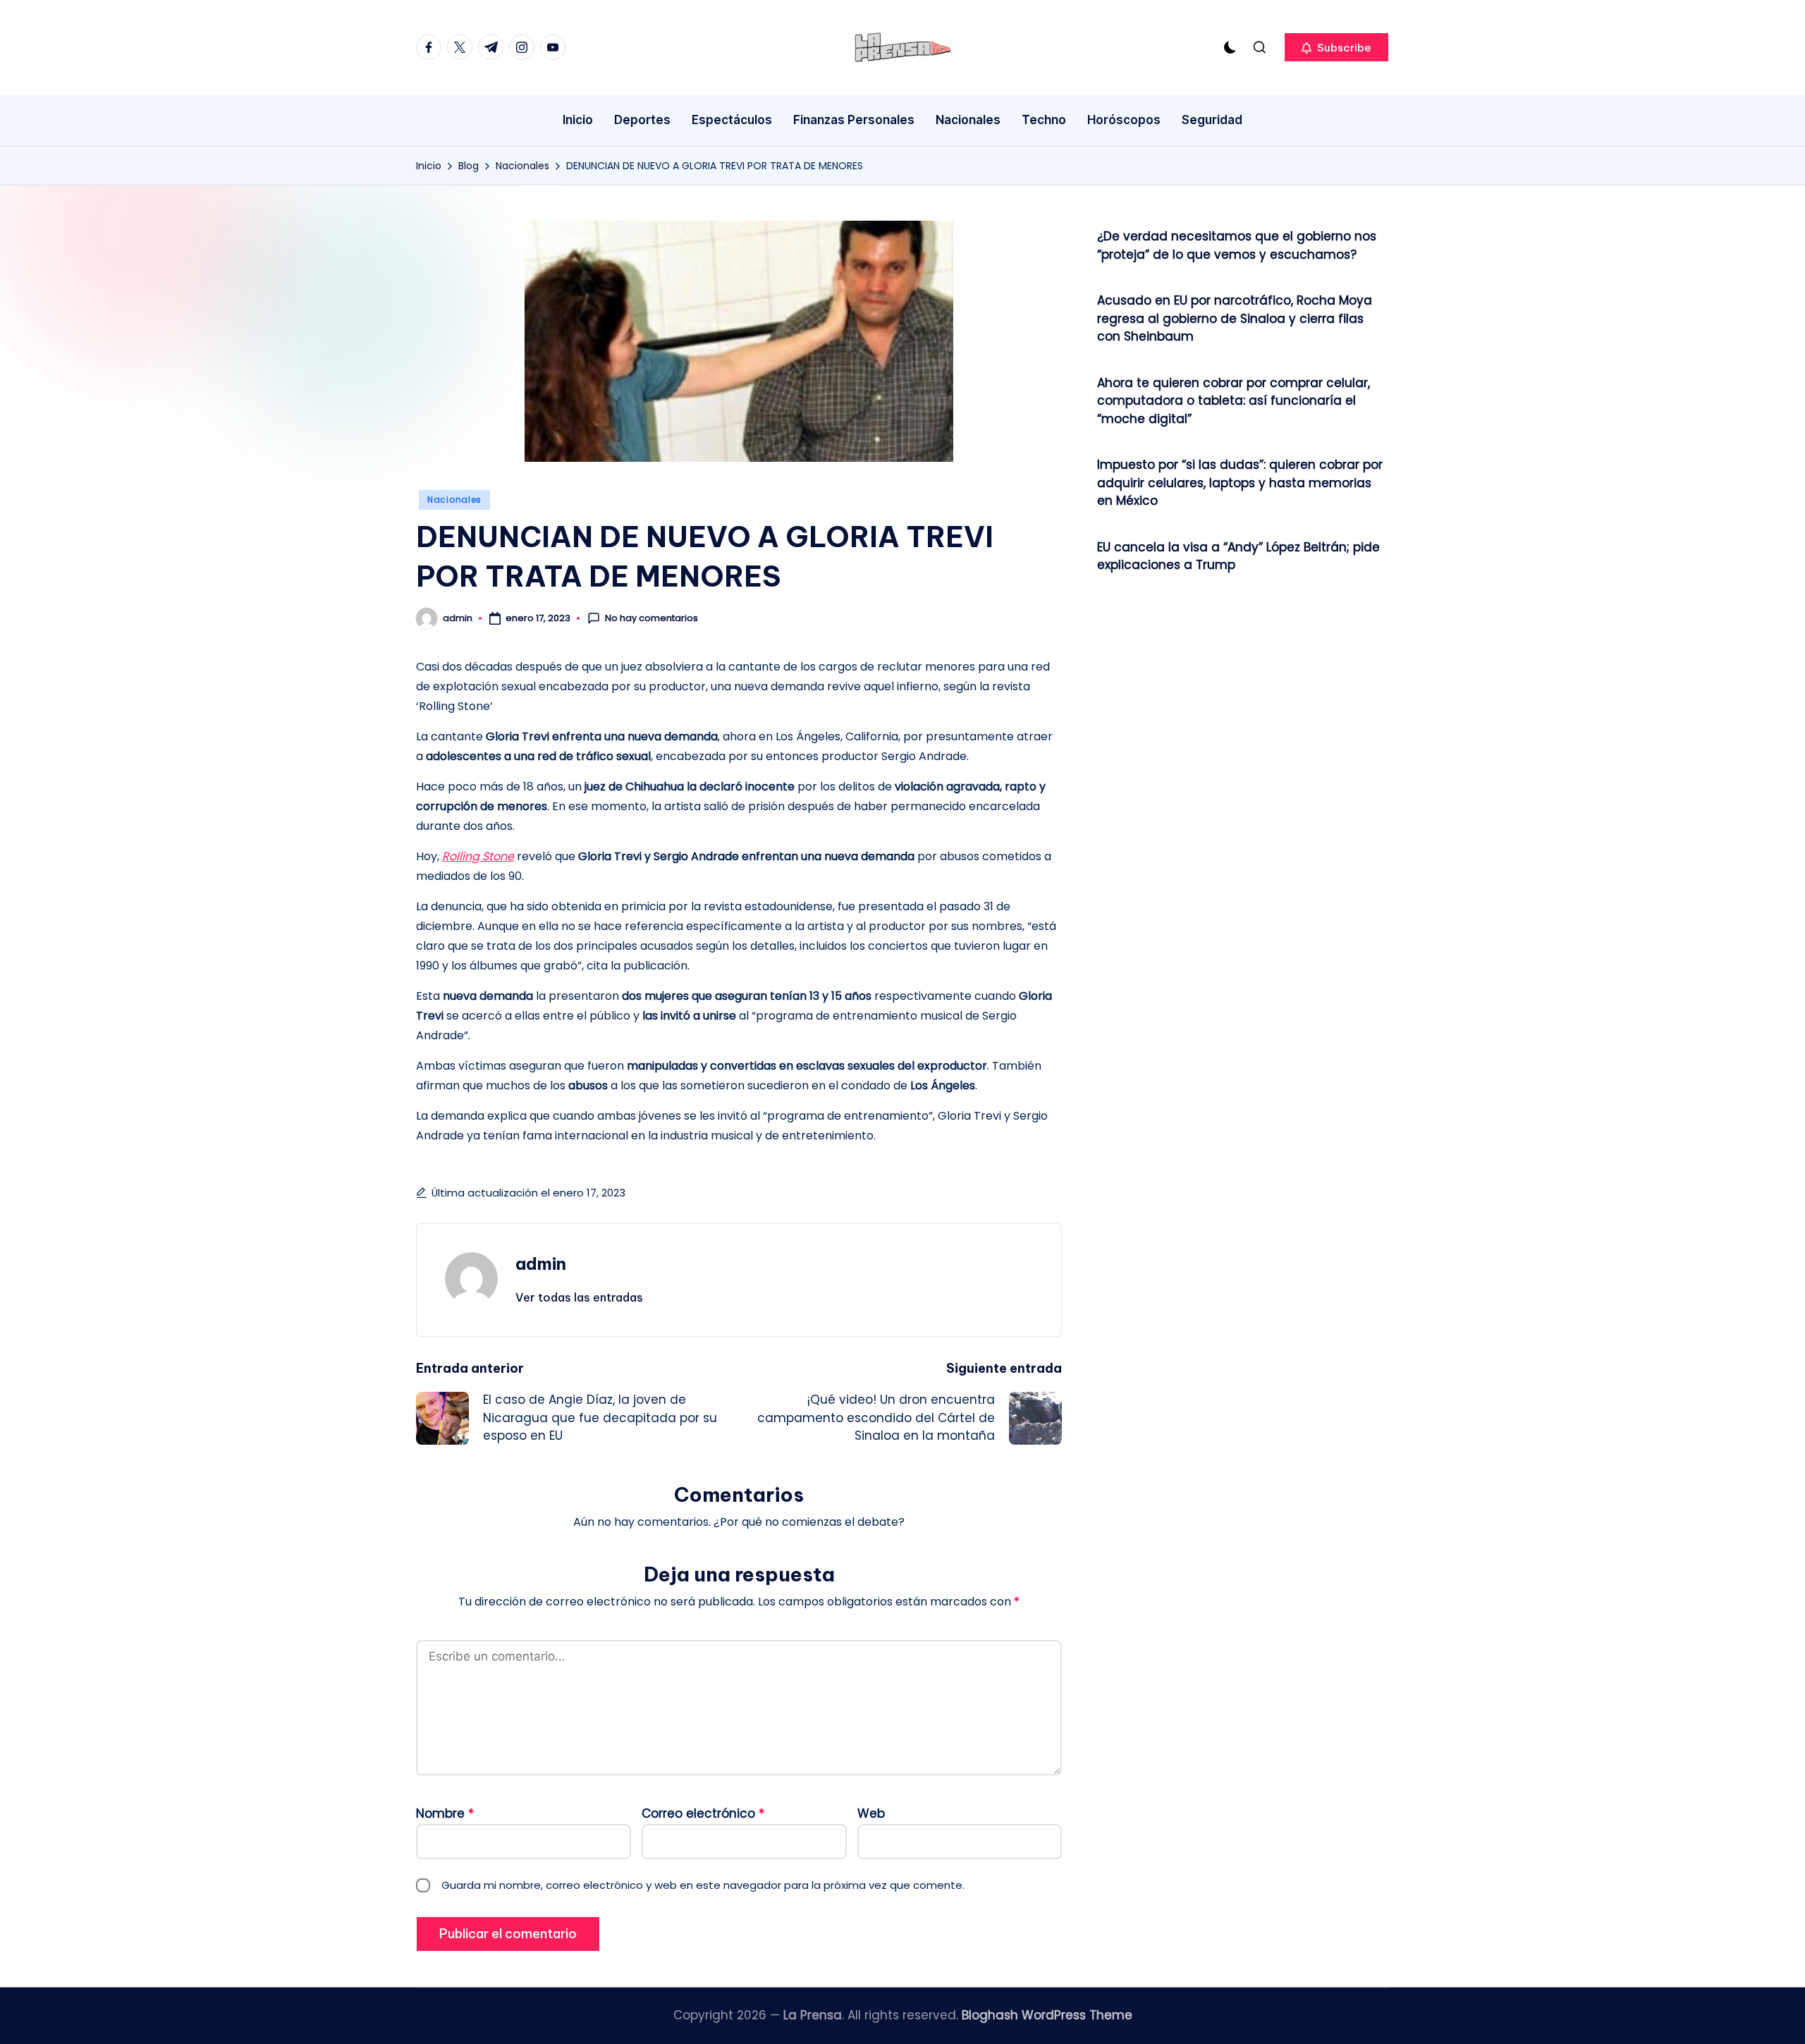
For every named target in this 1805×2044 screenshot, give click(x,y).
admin (541, 1263)
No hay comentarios (651, 618)
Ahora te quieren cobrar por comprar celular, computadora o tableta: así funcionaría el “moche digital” (1234, 401)
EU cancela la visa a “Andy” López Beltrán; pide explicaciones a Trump (1238, 556)
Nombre (445, 1813)
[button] (1336, 47)
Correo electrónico (703, 1813)
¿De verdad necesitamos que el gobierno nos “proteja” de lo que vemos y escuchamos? (1237, 245)
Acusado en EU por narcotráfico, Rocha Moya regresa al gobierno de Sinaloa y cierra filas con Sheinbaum (1235, 318)
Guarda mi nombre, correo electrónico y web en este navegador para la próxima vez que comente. (703, 1885)
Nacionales (454, 500)
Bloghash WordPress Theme (1047, 2015)
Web (871, 1813)
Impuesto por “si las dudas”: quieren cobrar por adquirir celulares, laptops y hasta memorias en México (1240, 483)
